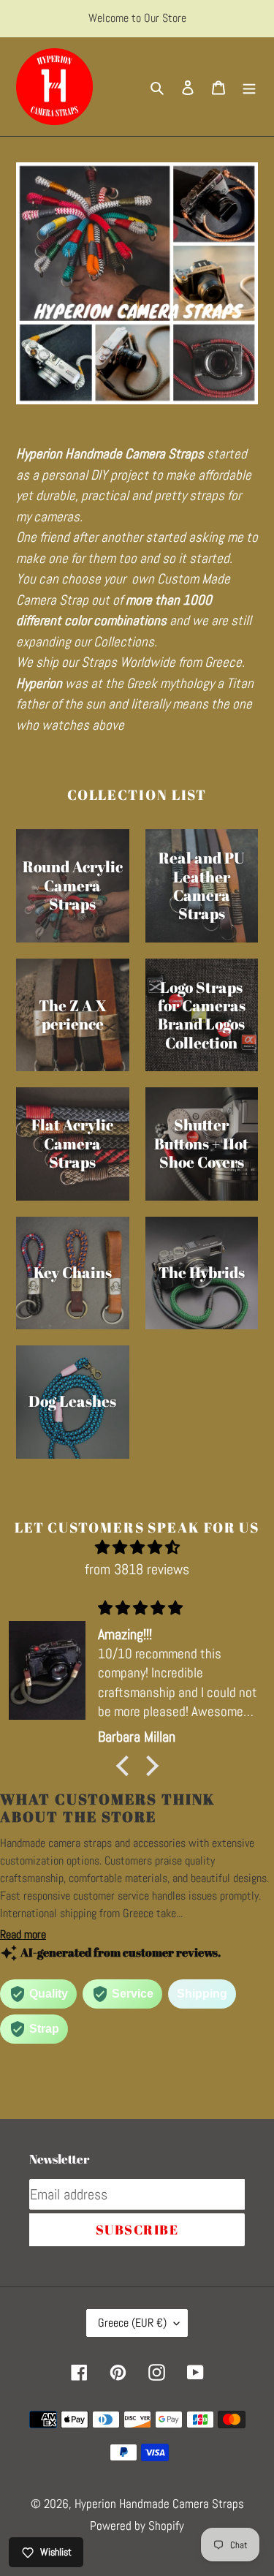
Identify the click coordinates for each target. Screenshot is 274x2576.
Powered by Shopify (137, 2526)
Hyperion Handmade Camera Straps (159, 2504)
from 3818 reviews (137, 1569)
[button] (126, 1765)
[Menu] (249, 87)
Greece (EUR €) (132, 2323)
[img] (137, 1547)
